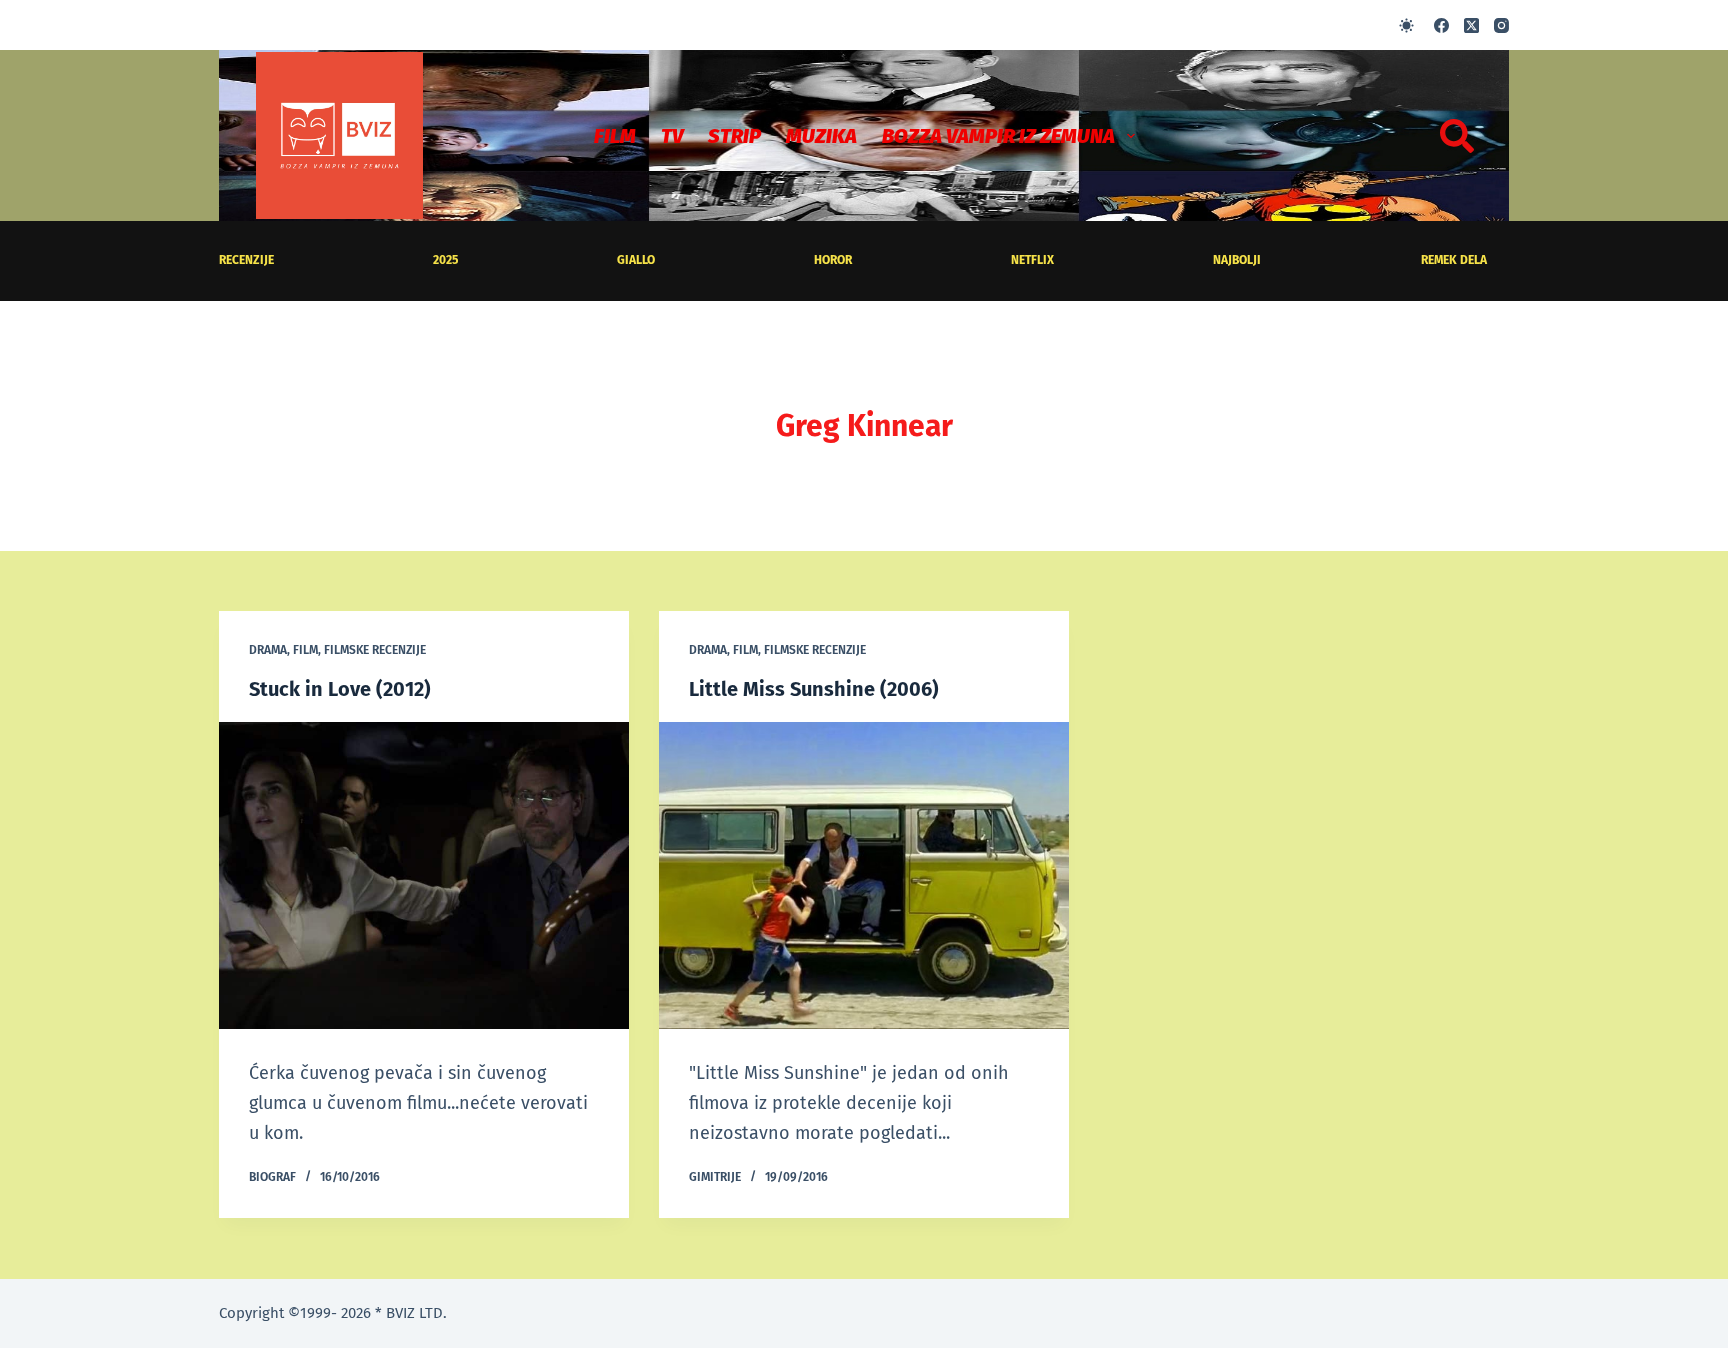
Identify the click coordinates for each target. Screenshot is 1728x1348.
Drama (268, 650)
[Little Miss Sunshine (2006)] (864, 876)
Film (615, 136)
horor (833, 260)
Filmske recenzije (375, 650)
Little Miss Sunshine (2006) (814, 689)
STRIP (734, 136)
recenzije (246, 260)
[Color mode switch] (1406, 25)
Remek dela (1454, 260)
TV (672, 136)
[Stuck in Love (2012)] (424, 876)
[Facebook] (1441, 25)
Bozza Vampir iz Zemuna (998, 136)
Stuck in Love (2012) (340, 689)
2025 (445, 260)
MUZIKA (821, 136)
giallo (636, 260)
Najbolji (1237, 260)
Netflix (1032, 260)
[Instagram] (1501, 25)
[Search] (1457, 136)
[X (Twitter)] (1471, 25)
